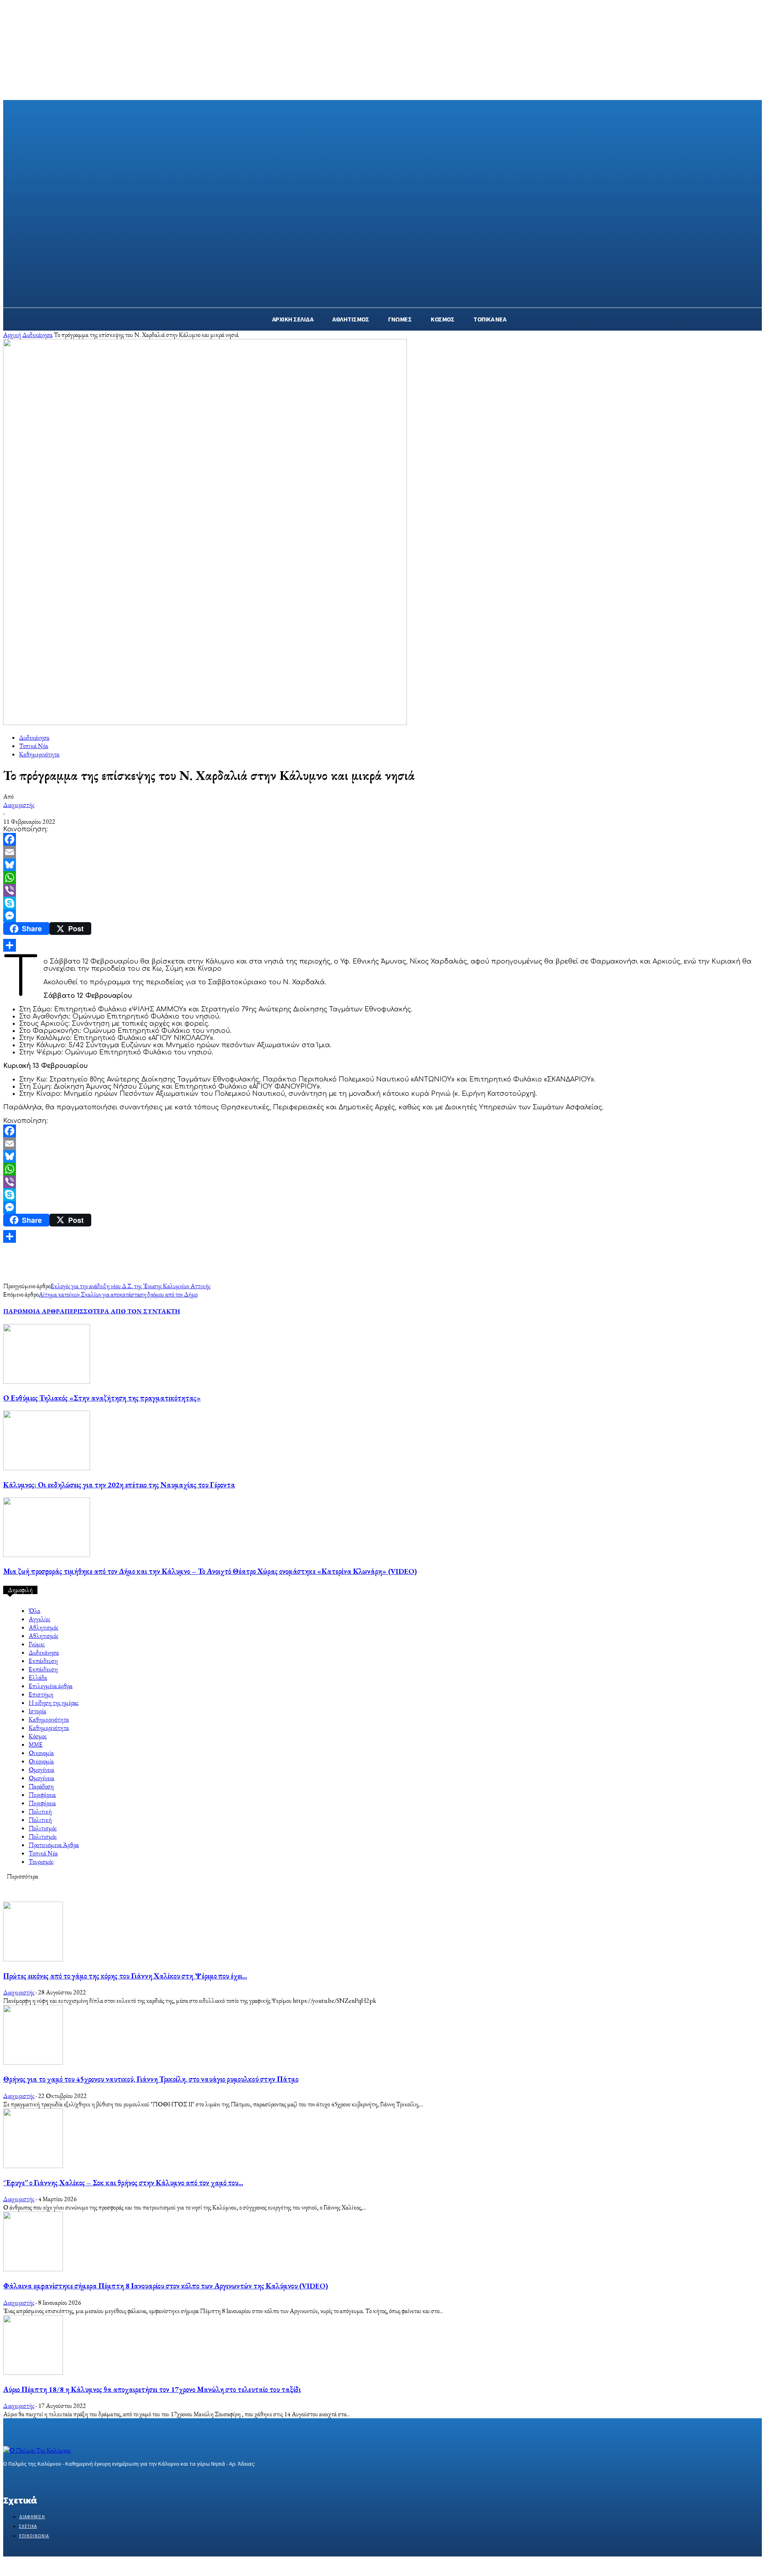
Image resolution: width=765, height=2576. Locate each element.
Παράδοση (41, 1786)
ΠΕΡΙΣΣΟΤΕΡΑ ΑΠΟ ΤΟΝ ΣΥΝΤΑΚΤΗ (122, 1311)
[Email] (382, 852)
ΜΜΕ (36, 1744)
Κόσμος (38, 1736)
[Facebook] (382, 839)
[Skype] (382, 903)
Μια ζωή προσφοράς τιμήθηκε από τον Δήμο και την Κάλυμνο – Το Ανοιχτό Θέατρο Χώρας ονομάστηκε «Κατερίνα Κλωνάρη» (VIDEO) (210, 1571)
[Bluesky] (382, 865)
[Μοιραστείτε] (382, 945)
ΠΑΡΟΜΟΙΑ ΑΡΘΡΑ (34, 1311)
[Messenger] (382, 916)
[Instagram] (22, 2479)
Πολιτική (40, 1811)
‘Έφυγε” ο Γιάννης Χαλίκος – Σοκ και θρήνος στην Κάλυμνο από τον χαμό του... (123, 2183)
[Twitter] (36, 2479)
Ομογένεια (41, 1770)
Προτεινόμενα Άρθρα (54, 1845)
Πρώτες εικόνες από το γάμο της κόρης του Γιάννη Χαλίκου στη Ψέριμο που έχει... (125, 1976)
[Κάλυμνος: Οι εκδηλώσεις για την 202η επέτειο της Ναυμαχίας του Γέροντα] (47, 1468)
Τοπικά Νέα (34, 746)
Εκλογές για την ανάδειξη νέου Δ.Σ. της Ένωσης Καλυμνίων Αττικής (130, 1286)
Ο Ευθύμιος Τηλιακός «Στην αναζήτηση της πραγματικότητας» (102, 1398)
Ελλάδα (38, 1678)
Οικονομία (41, 1753)
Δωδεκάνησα (37, 335)
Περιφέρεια (42, 1795)
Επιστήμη (41, 1694)
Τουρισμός (41, 1862)
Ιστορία (37, 1711)
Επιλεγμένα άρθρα (51, 1686)
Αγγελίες (39, 1619)
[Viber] (382, 890)
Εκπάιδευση (43, 1661)
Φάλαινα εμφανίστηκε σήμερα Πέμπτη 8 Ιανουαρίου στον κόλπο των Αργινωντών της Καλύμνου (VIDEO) (166, 2286)
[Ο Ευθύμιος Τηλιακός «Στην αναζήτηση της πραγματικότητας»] (47, 1382)
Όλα (34, 1611)
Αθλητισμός (43, 1627)
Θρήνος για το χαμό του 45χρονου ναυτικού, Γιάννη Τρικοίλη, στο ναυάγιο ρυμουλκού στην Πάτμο (151, 2079)
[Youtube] (64, 2479)
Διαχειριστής (19, 805)
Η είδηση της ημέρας (54, 1703)
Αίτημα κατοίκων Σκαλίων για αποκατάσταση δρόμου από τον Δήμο (118, 1294)
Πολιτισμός (43, 1828)
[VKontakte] (50, 2479)
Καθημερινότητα (39, 754)
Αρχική (12, 335)
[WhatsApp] (382, 878)
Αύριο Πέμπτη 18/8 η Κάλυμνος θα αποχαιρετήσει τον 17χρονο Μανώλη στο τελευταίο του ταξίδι (152, 2389)
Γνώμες (37, 1644)
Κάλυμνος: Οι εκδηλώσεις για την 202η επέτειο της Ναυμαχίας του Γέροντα (119, 1485)
